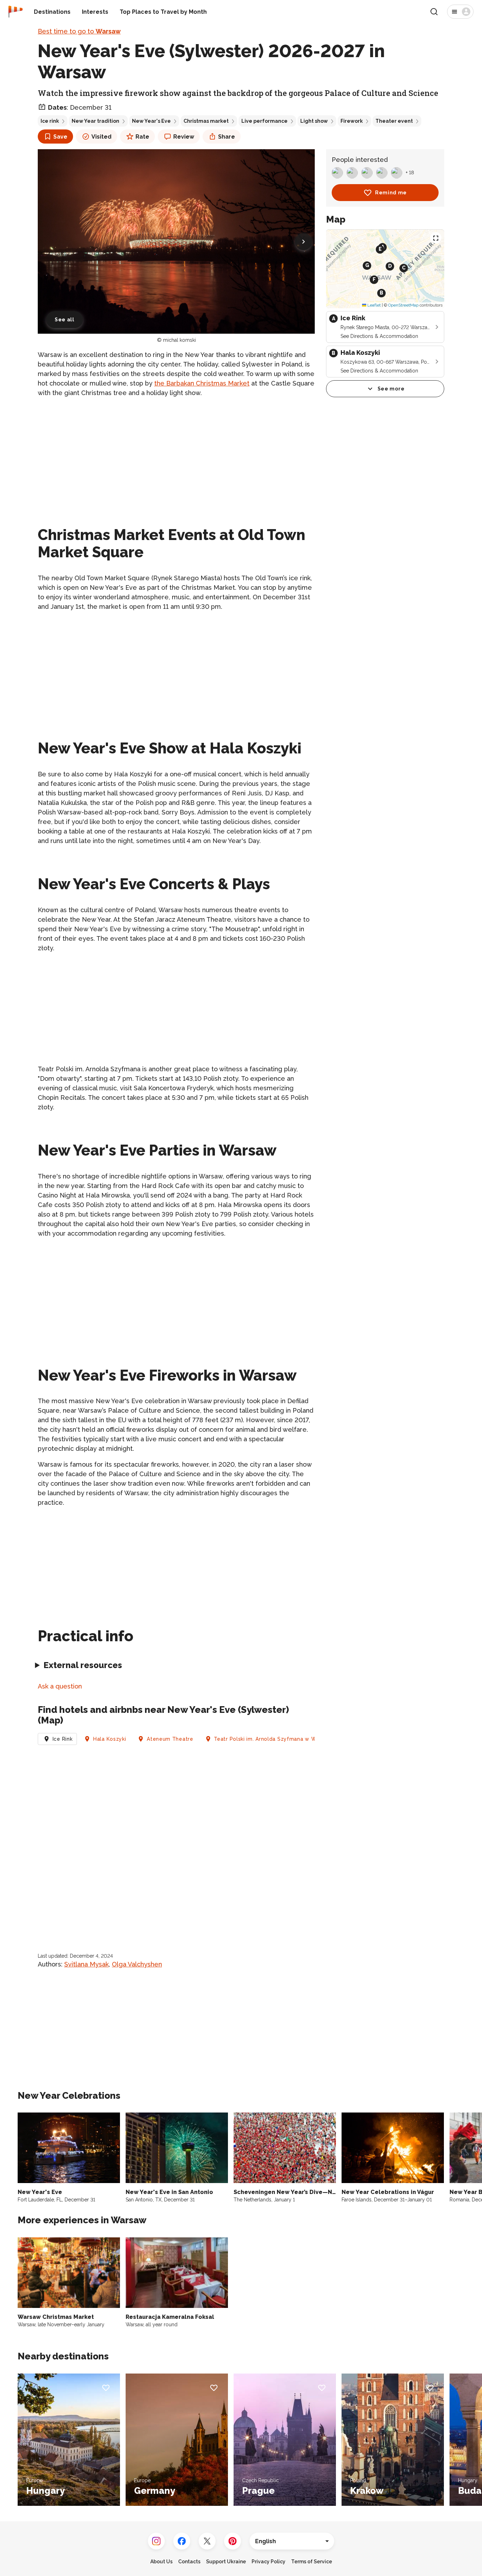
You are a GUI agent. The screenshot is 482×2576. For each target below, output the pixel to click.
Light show (314, 121)
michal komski (179, 340)
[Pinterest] (233, 2541)
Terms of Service (312, 2562)
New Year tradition (95, 121)
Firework (352, 121)
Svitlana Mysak (86, 1964)
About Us (161, 2562)
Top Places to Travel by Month (163, 12)
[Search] (434, 12)
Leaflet (373, 305)
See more (391, 389)
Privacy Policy (269, 2562)
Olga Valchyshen (137, 1964)
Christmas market (206, 121)
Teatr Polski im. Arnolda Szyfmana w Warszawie (277, 1739)
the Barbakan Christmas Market (202, 383)
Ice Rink (63, 1739)
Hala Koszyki (110, 1739)
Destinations (52, 12)
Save (60, 137)
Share (227, 137)
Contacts (189, 2562)
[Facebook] (182, 2541)
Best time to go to (79, 31)
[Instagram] (156, 2541)
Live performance (264, 121)
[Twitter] (207, 2541)
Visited (101, 137)
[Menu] (460, 12)
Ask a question (60, 1686)
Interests (95, 12)
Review (184, 137)
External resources (83, 1665)
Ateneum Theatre (170, 1739)
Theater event (394, 121)
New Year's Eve (151, 121)
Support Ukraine (226, 2562)
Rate (142, 137)
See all (65, 320)
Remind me (391, 193)
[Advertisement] (176, 453)
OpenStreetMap (403, 305)
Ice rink (50, 121)
